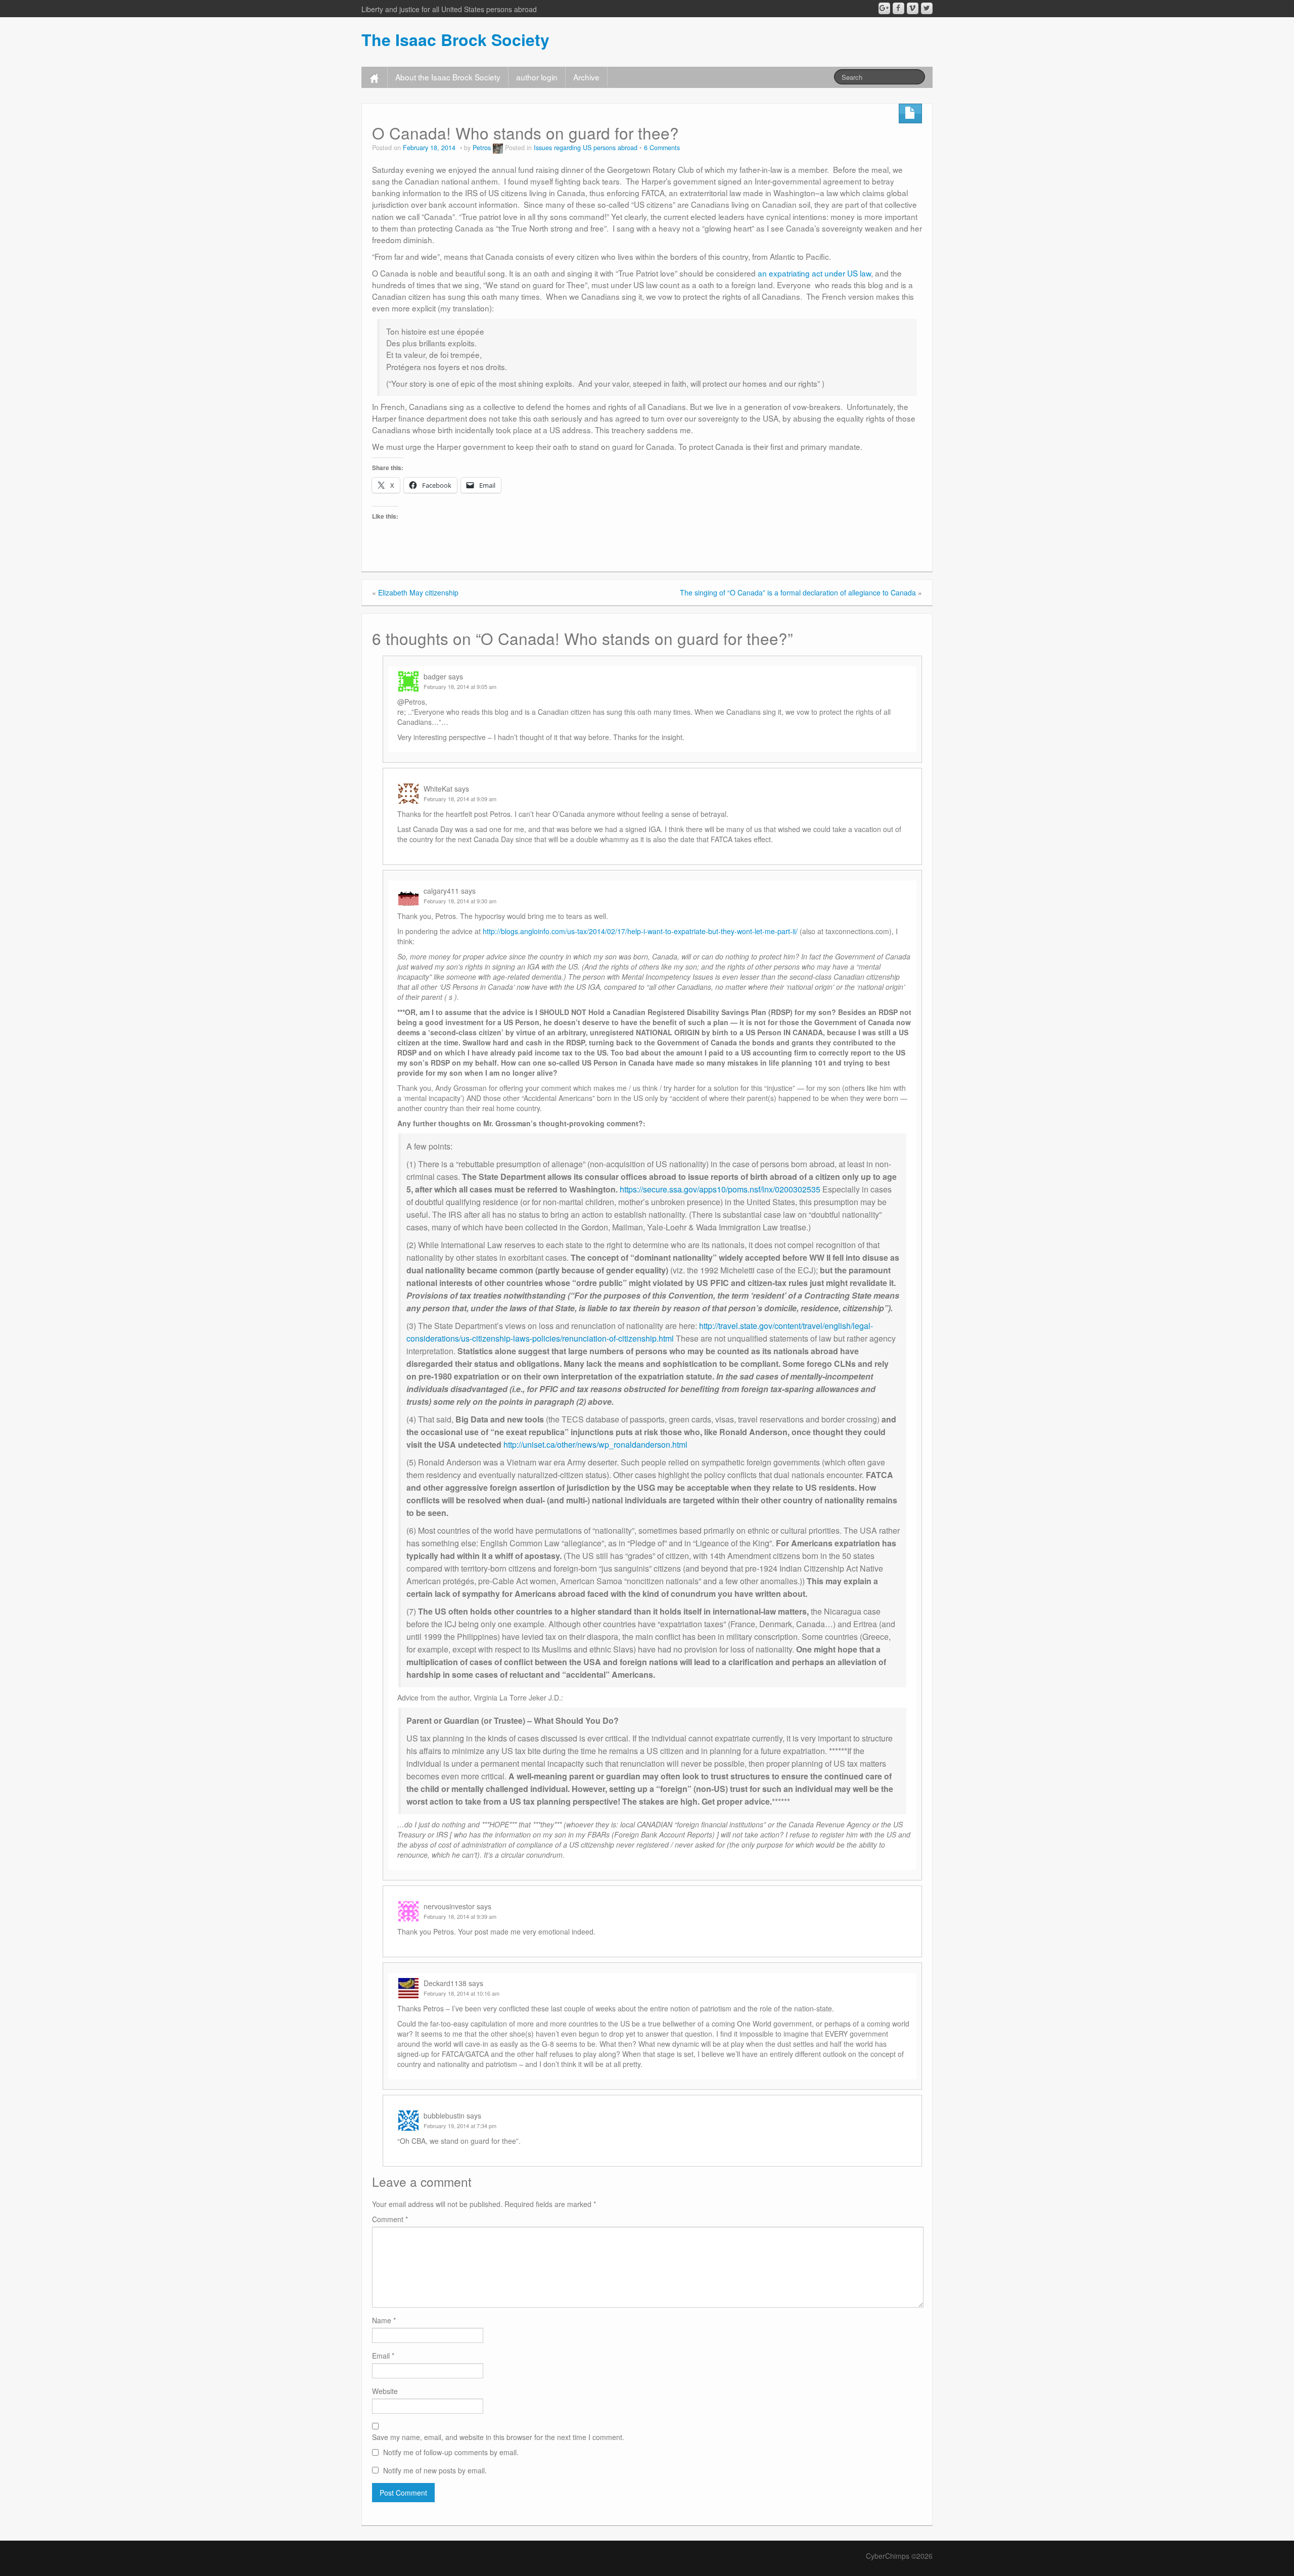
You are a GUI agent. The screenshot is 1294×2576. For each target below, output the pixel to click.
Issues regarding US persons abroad (586, 148)
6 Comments (662, 148)
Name (384, 2320)
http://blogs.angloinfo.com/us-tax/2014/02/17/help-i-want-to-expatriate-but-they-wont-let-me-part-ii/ (640, 931)
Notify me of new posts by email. (435, 2470)
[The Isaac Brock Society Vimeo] (913, 8)
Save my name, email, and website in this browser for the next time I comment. (498, 2437)
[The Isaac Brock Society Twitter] (927, 8)
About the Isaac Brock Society (448, 77)
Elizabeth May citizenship (418, 592)
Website (385, 2391)
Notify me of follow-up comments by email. (451, 2452)
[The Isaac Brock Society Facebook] (898, 8)
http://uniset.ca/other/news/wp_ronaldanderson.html (595, 1444)
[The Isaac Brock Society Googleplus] (884, 8)
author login (537, 77)
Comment (390, 2219)
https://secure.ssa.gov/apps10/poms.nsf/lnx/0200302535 (720, 1189)
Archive (586, 77)
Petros (482, 148)
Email (383, 2356)
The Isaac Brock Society (455, 39)
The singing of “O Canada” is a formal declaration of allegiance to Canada (798, 592)
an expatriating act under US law (814, 273)
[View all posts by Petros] (498, 148)
